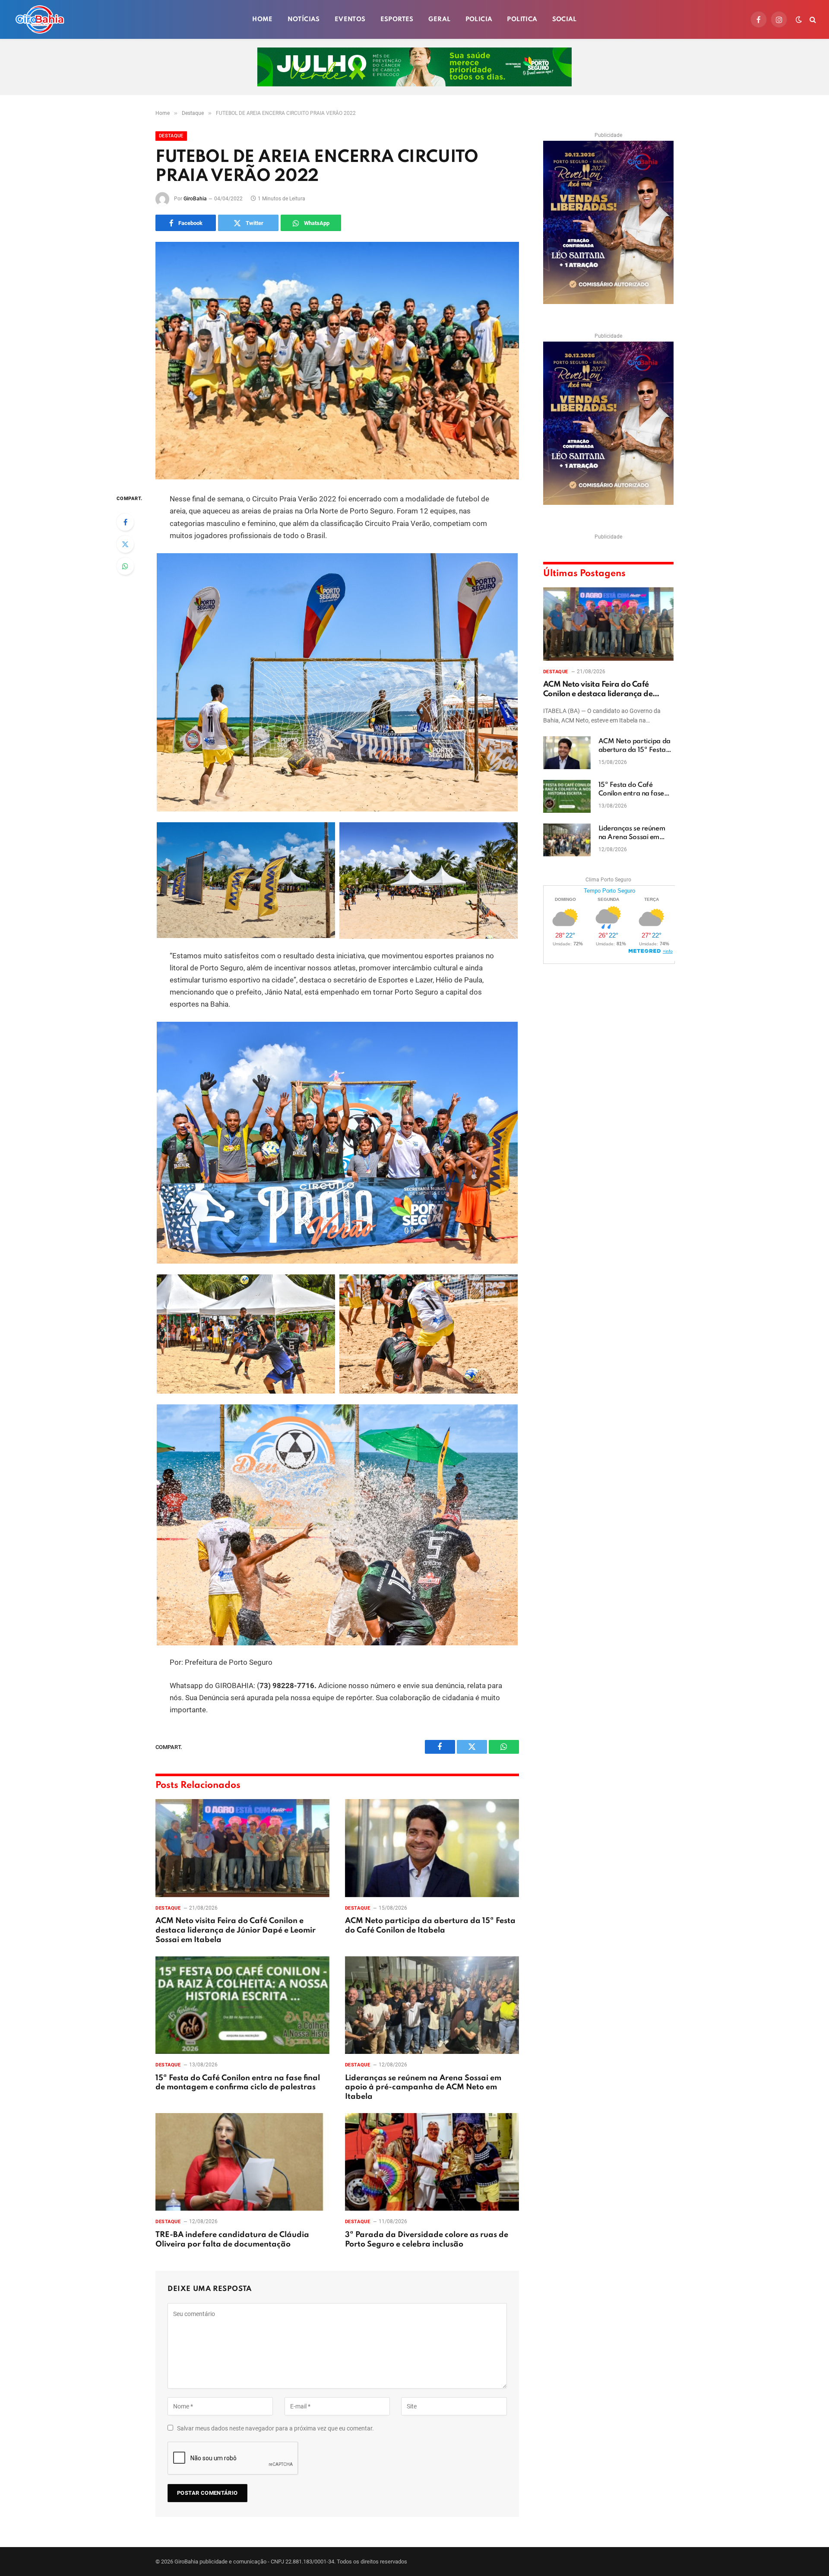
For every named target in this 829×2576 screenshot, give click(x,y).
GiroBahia (195, 199)
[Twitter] (125, 544)
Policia (479, 19)
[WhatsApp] (125, 566)
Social (565, 19)
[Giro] (40, 19)
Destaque (171, 136)
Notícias (304, 19)
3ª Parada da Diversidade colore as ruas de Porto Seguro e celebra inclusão (427, 2240)
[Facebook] (125, 522)
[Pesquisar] (812, 20)
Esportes (397, 19)
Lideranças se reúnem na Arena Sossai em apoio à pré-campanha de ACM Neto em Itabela (423, 2088)
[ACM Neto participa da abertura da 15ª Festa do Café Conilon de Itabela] (432, 1848)
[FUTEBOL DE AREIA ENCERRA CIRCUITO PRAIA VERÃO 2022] (337, 361)
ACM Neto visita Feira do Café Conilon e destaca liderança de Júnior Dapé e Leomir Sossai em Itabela (236, 1930)
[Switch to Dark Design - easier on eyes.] (799, 19)
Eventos (350, 19)
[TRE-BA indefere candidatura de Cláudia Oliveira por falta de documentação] (242, 2162)
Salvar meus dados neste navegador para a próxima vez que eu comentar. (275, 2428)
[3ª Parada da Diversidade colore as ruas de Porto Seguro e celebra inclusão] (432, 2162)
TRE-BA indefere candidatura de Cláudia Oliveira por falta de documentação (232, 2240)
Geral (440, 19)
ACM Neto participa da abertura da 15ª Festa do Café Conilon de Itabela (430, 1926)
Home (263, 19)
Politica (522, 19)
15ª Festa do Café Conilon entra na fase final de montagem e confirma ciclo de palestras (238, 2083)
